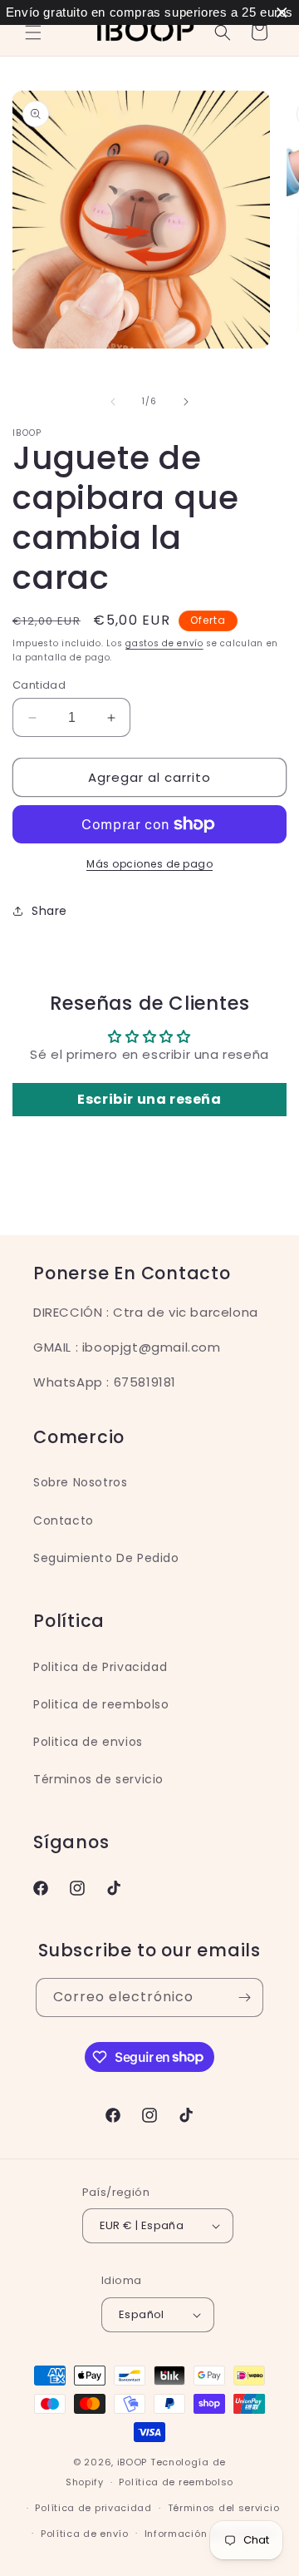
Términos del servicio (224, 2508)
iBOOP (134, 2462)
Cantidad (39, 685)
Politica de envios (88, 1742)
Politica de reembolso (101, 1704)
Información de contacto (209, 2534)
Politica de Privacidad (100, 1667)
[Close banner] (282, 13)
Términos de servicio (98, 1779)
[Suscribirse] (244, 1998)
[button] (33, 32)
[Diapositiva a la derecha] (186, 402)
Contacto (64, 1520)
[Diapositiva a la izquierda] (113, 402)
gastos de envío (164, 643)
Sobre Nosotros (80, 1482)
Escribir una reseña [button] (149, 1099)
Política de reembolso (176, 2482)
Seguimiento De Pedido (106, 1558)
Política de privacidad (93, 2508)
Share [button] (49, 911)
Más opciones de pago (149, 864)
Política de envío (85, 2534)
